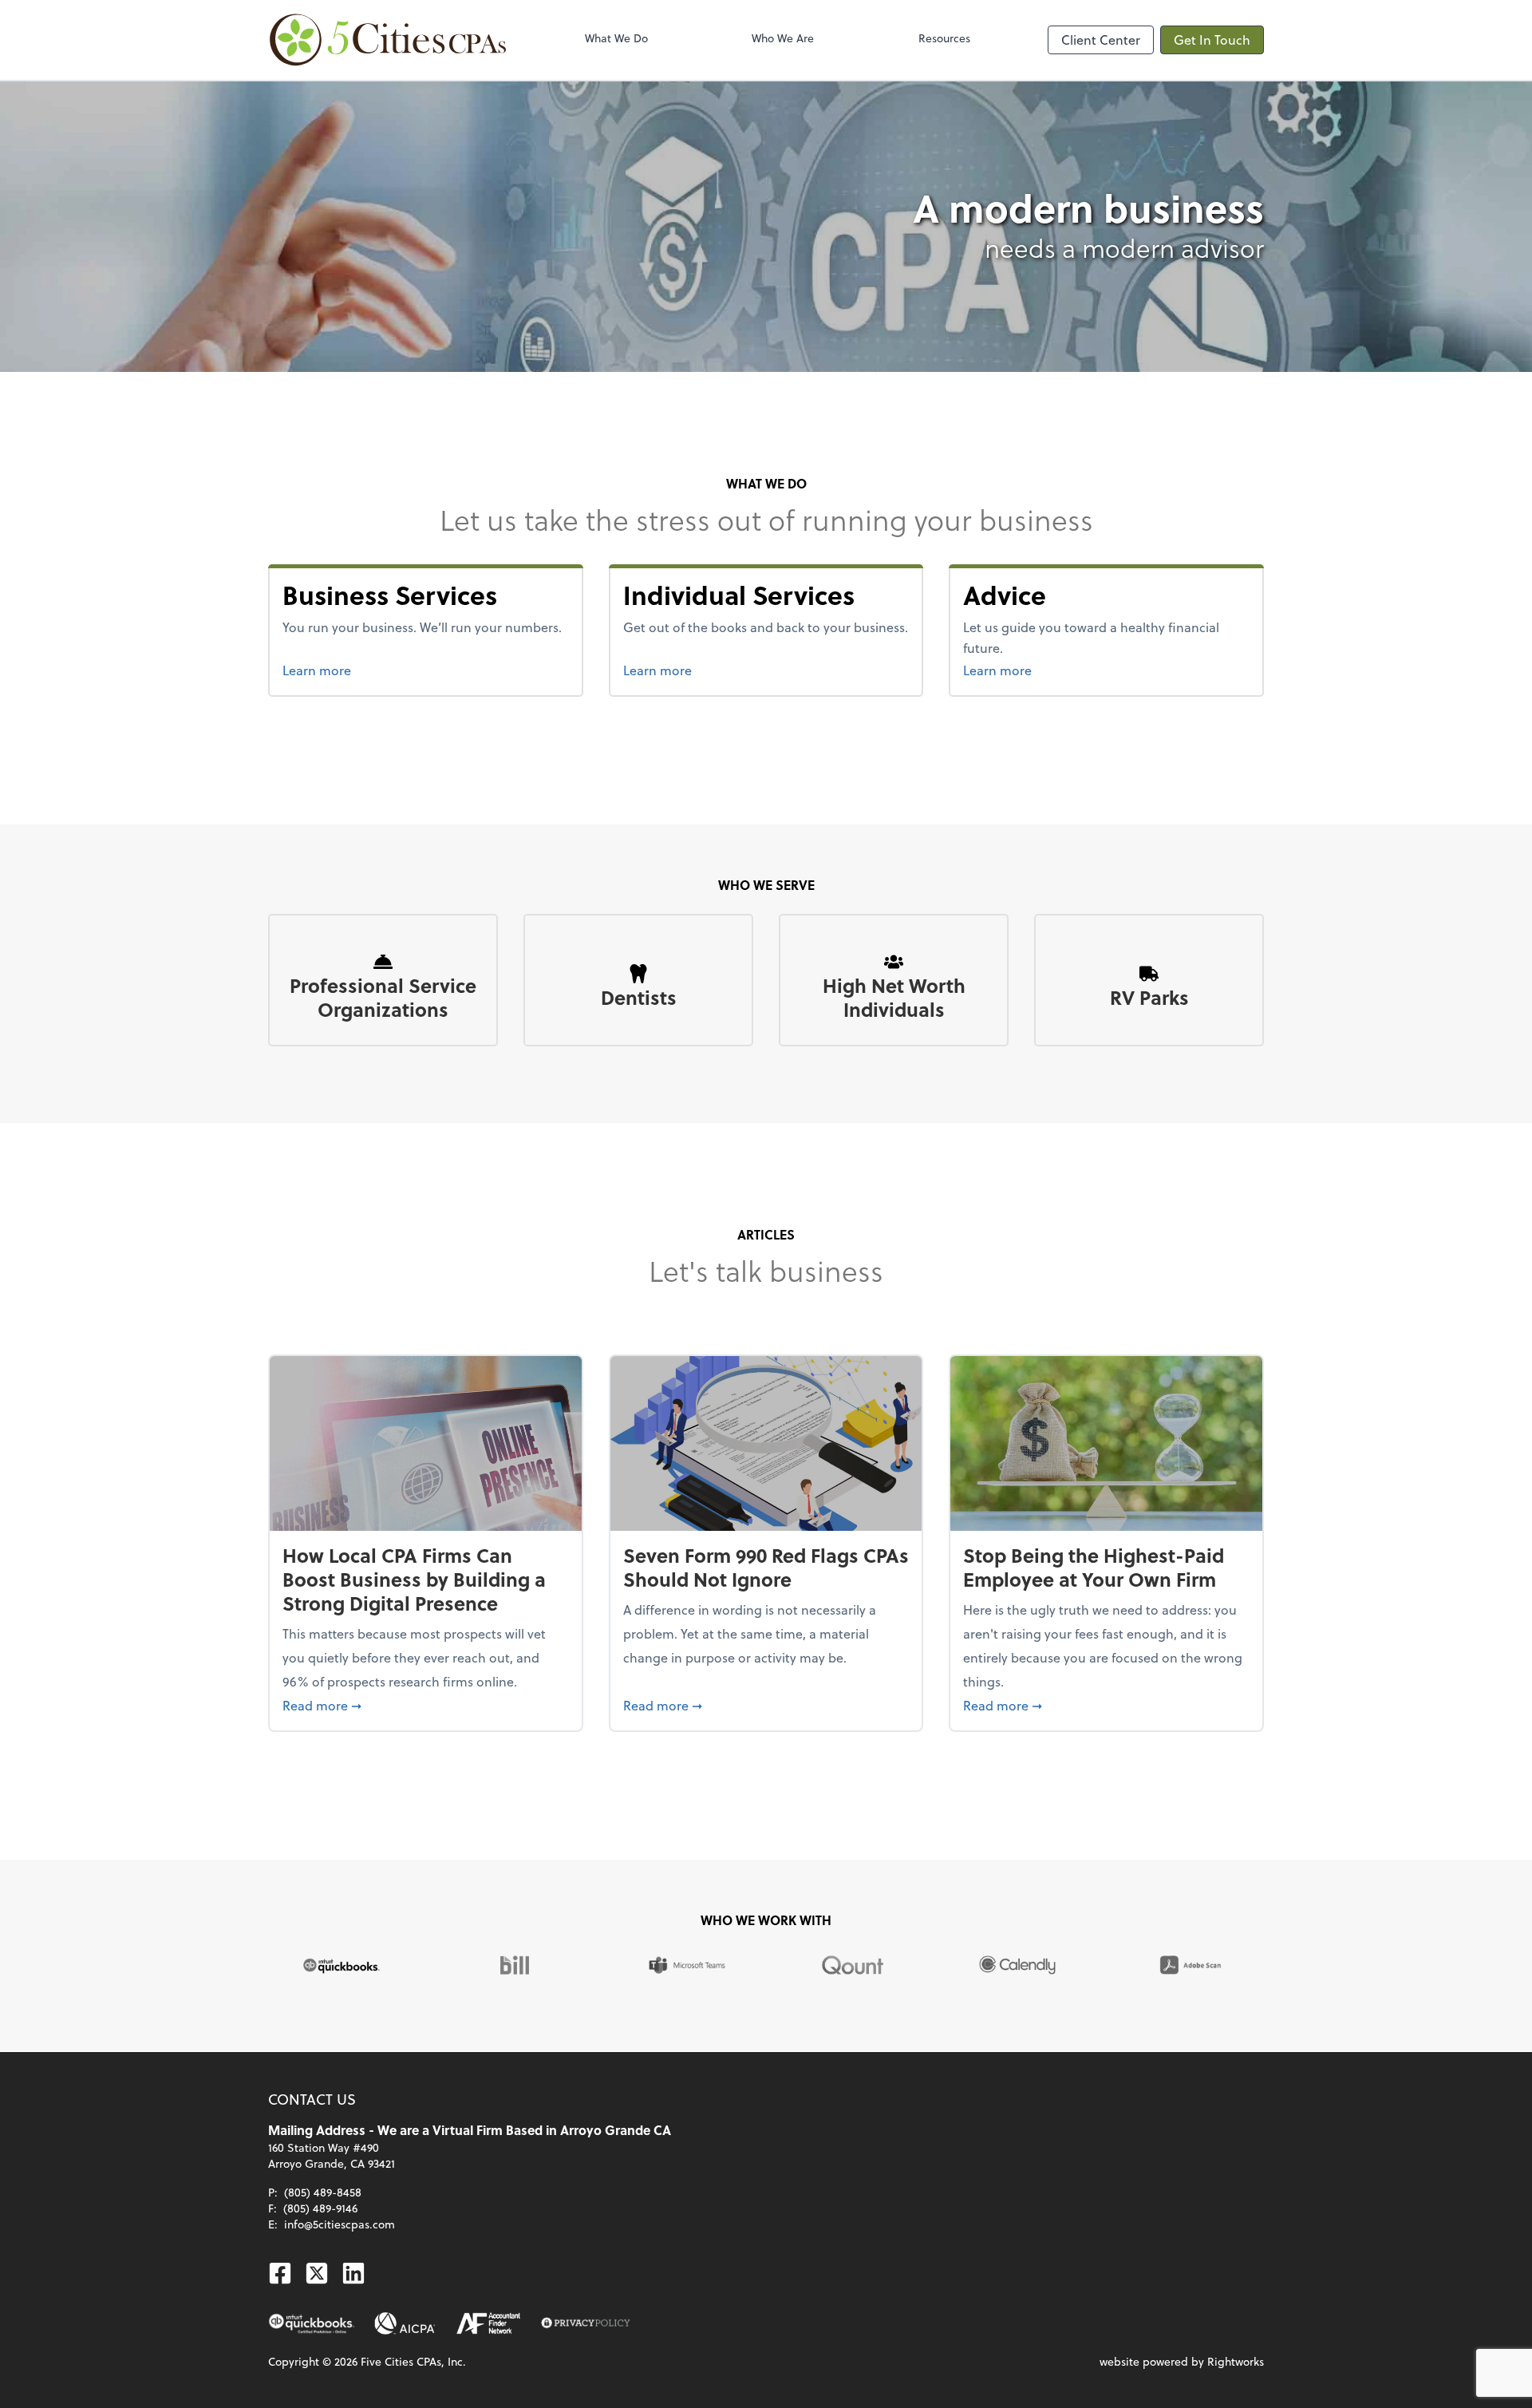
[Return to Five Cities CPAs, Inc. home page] (388, 40)
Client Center (1101, 40)
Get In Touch (1212, 40)
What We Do (616, 38)
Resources (944, 38)
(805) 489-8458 (323, 2192)
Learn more (388, 670)
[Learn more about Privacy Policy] (586, 2323)
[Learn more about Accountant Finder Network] (489, 2323)
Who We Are (783, 38)
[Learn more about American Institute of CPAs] (405, 2323)
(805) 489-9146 (320, 2208)
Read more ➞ (426, 1705)
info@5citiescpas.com (340, 2224)
